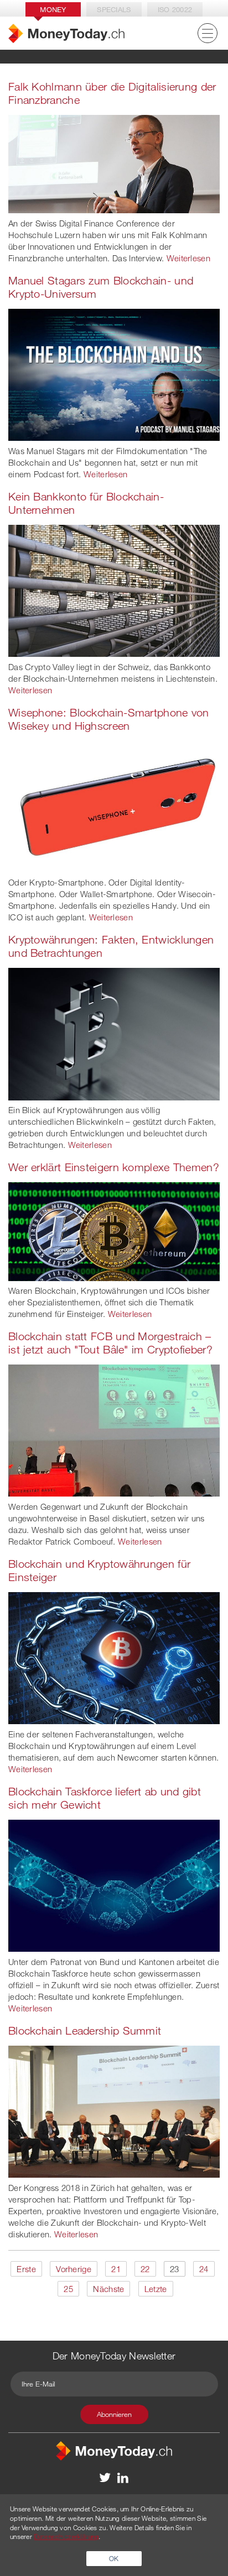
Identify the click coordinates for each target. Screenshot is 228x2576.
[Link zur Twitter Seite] (105, 2477)
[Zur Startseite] (66, 33)
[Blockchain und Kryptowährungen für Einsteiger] (114, 1657)
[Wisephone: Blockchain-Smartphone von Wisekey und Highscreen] (114, 805)
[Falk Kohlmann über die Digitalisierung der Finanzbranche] (114, 163)
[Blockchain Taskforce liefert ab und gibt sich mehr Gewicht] (114, 1884)
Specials (114, 9)
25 (68, 2289)
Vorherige (74, 2269)
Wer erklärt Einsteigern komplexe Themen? (114, 1167)
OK (114, 2558)
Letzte (156, 2289)
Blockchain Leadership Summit (85, 2030)
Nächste (108, 2289)
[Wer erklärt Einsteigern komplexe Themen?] (114, 1230)
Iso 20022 (175, 9)
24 (204, 2269)
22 (145, 2269)
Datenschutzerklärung (66, 2536)
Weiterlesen (188, 258)
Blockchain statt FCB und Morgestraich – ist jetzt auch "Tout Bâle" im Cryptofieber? (110, 1343)
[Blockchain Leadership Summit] (114, 2110)
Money (53, 9)
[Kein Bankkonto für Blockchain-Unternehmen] (114, 589)
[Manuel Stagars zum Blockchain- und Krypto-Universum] (114, 373)
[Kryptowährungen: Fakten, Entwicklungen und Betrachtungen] (114, 1033)
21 (116, 2269)
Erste (26, 2269)
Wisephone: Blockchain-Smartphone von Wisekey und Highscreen (109, 719)
